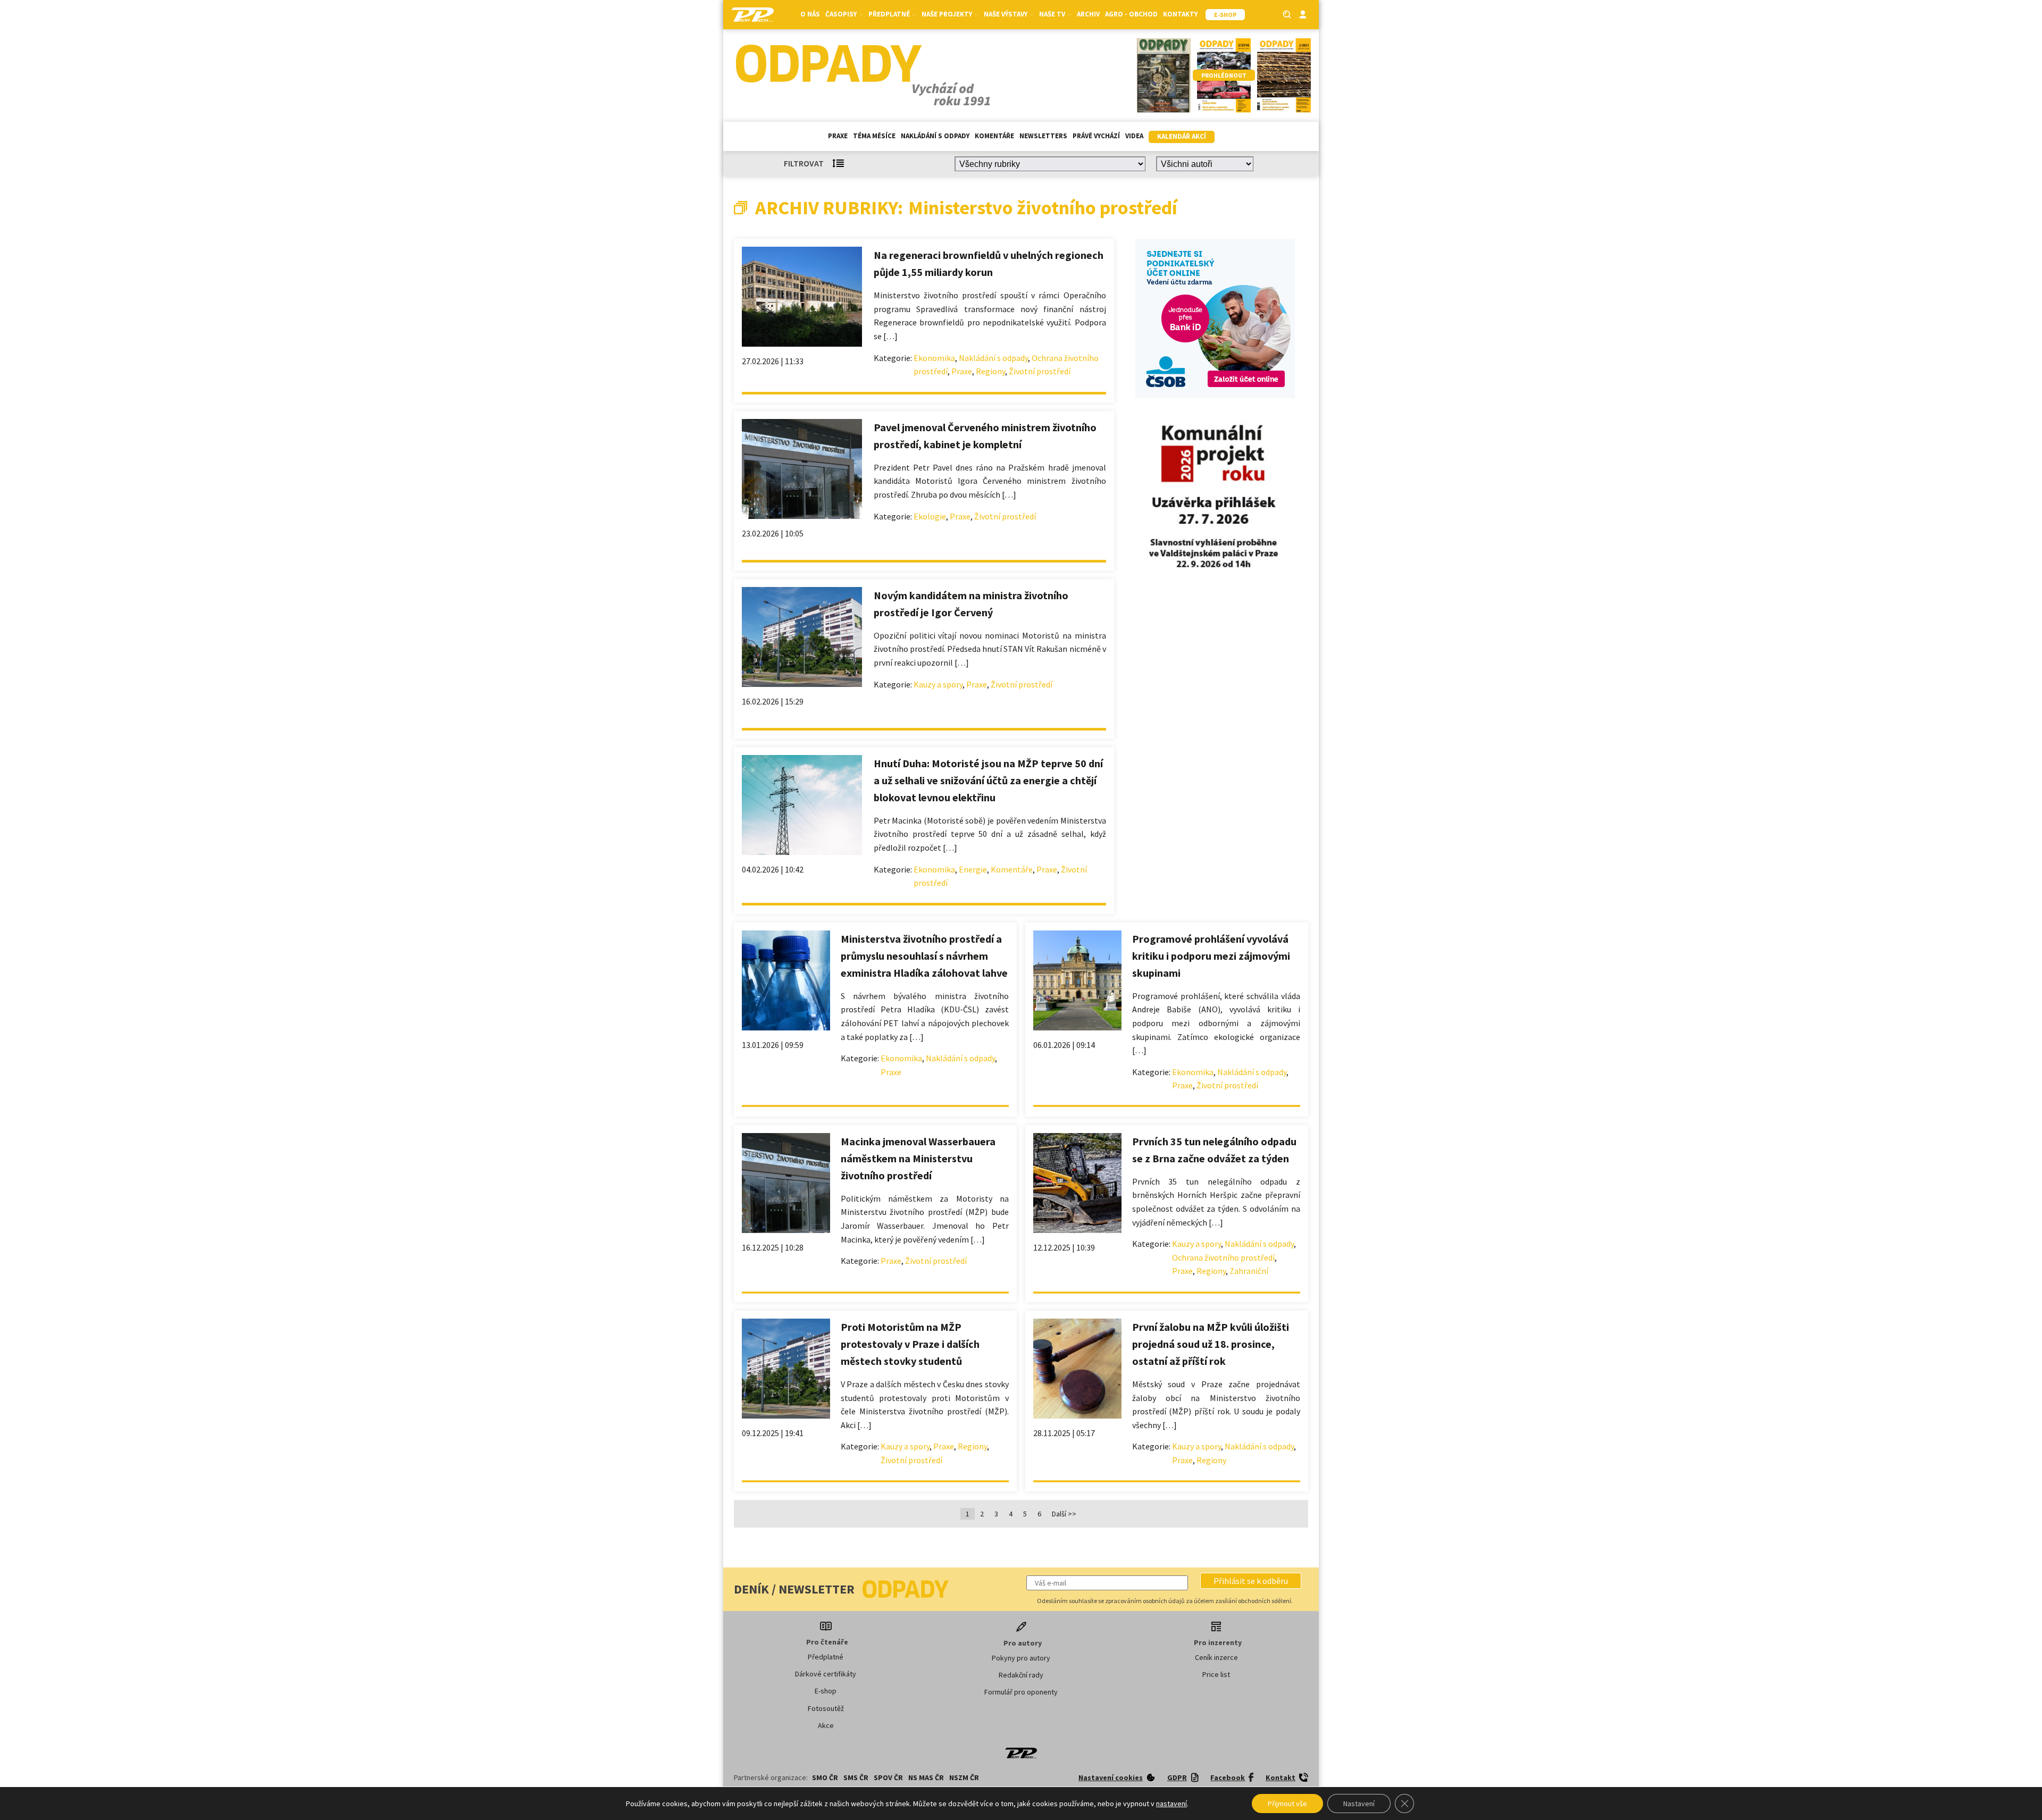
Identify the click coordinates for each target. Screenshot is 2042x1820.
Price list (1216, 1674)
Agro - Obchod (1131, 14)
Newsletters (1043, 136)
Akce (826, 1725)
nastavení (1171, 1804)
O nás (810, 14)
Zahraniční (1249, 1271)
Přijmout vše (1287, 1804)
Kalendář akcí (1182, 136)
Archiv (1088, 14)
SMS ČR (856, 1777)
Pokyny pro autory (1021, 1658)
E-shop (826, 1691)
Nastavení (1359, 1804)
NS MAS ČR (926, 1777)
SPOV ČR (888, 1777)
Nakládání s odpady (935, 136)
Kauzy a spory (938, 684)
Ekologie (930, 516)
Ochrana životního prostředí (1223, 1257)
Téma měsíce (874, 136)
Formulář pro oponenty (1021, 1692)
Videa (1134, 136)
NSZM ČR (964, 1777)
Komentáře (994, 136)
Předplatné (826, 1657)
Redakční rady (1021, 1675)
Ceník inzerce (1216, 1657)
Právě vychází (1096, 136)
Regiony (990, 371)
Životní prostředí (1040, 371)
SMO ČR (825, 1777)
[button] (1251, 1581)
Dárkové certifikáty (826, 1674)
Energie (973, 869)
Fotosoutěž (826, 1708)
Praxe (838, 136)
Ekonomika (934, 358)
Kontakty (1180, 14)
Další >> (1064, 1514)
